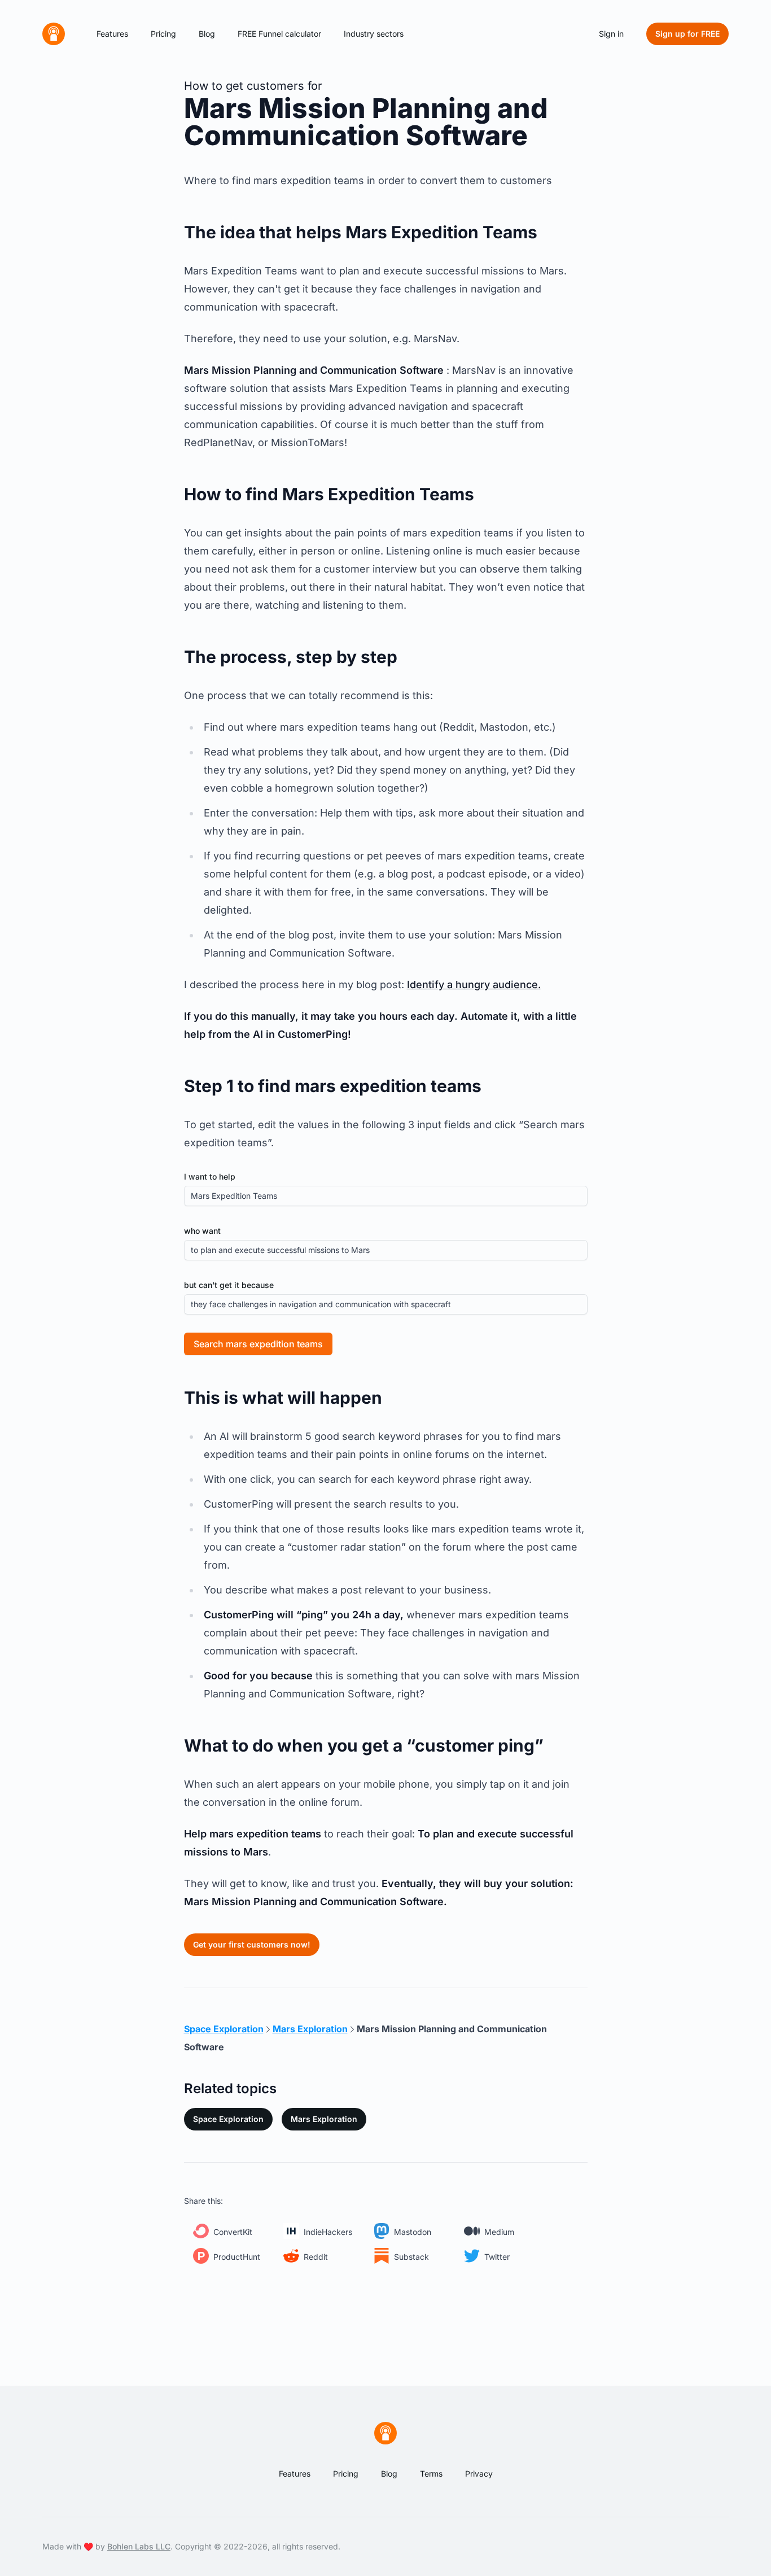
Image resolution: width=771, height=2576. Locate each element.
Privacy (479, 2474)
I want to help (210, 1176)
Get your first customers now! (252, 1944)
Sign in (611, 34)
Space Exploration (228, 2119)
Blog (207, 34)
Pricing (163, 34)
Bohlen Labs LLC (139, 2546)
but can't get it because (229, 1285)
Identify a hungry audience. (474, 984)
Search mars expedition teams (258, 1344)
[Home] (54, 34)
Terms (431, 2474)
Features (112, 34)
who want (202, 1231)
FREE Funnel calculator (279, 34)
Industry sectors (374, 34)
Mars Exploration (324, 2119)
